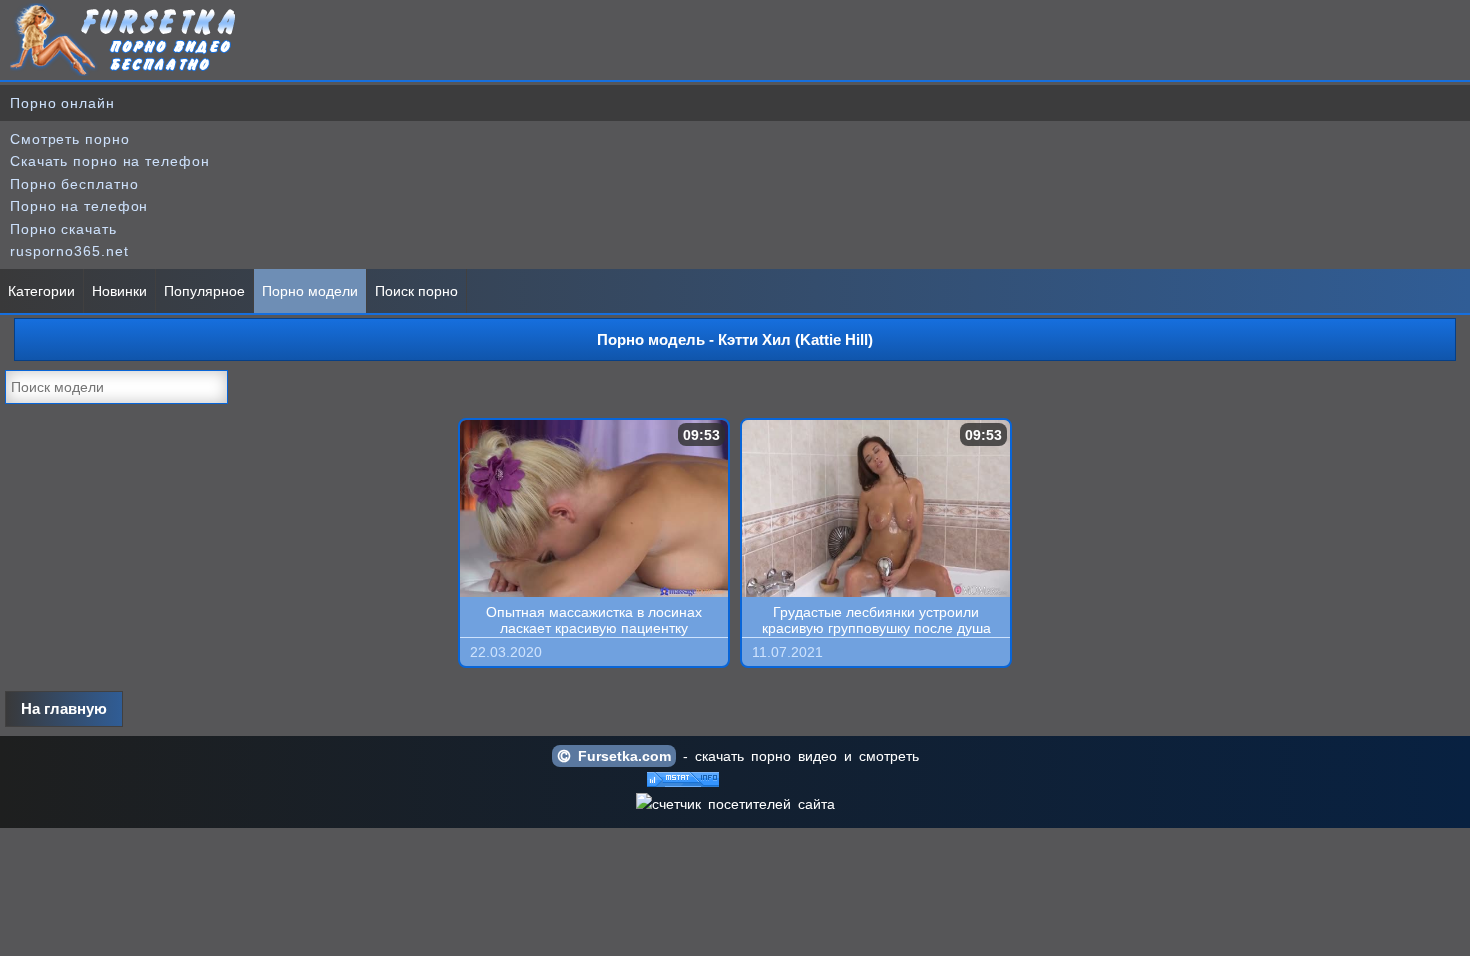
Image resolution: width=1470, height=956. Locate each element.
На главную (64, 708)
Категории (41, 291)
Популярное (204, 291)
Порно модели (310, 291)
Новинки (119, 291)
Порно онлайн (62, 103)
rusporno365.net (69, 251)
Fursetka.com (621, 756)
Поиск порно (416, 291)
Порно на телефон (79, 206)
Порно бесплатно (74, 184)
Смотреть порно (70, 139)
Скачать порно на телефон (110, 161)
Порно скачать (63, 229)
